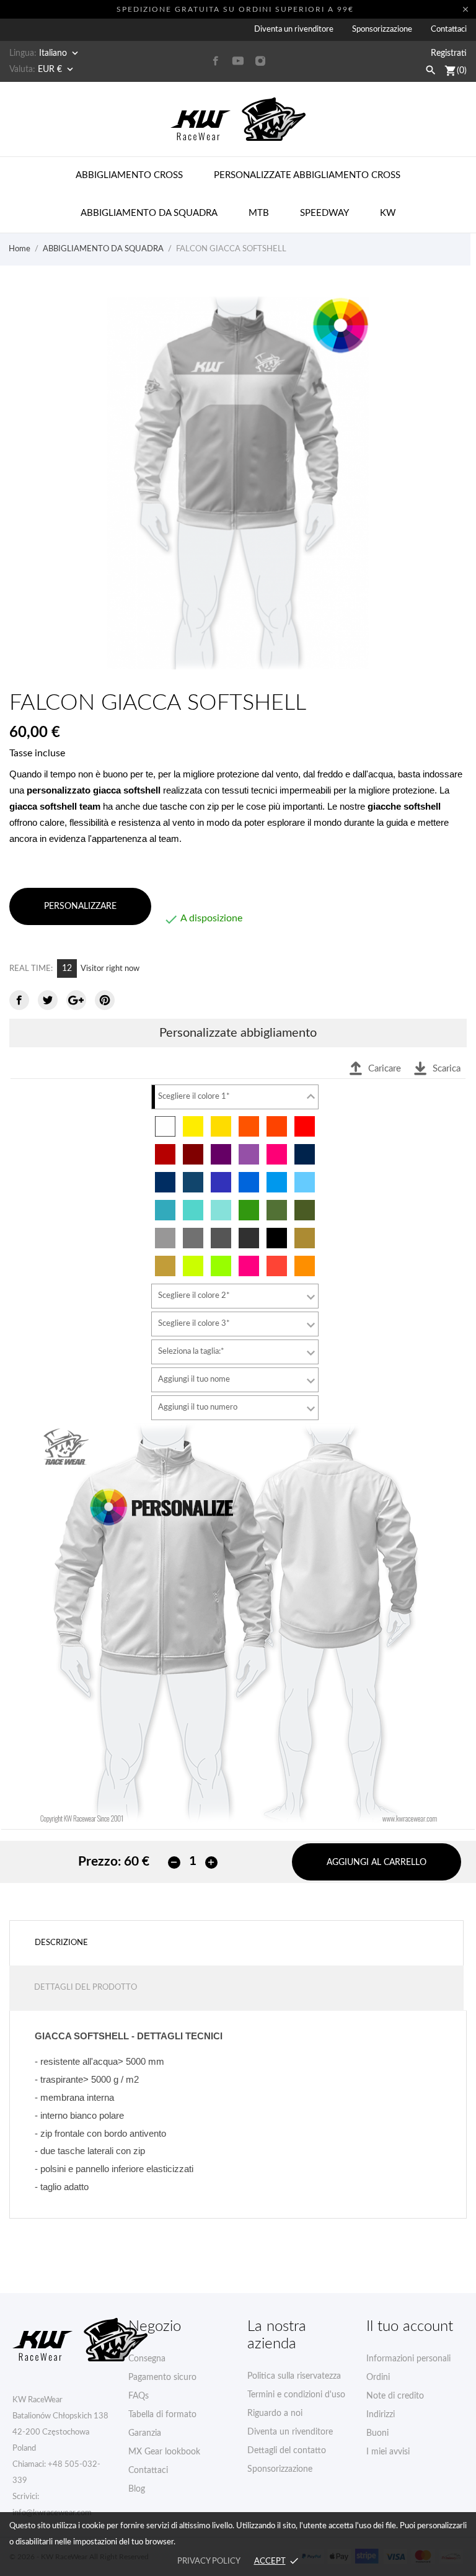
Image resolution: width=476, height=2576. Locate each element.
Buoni (377, 2433)
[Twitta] (48, 1000)
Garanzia (145, 2433)
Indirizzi (381, 2415)
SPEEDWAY (324, 213)
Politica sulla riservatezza (294, 2376)
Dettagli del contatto (287, 2451)
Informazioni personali (408, 2359)
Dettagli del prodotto (86, 1988)
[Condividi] (19, 1000)
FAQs (139, 2396)
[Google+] (76, 1000)
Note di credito (395, 2396)
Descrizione (61, 1943)
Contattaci (449, 29)
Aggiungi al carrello (377, 1863)
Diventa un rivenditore (294, 29)
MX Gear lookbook (164, 2452)
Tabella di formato (162, 2415)
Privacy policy (209, 2561)
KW (388, 213)
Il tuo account (410, 2327)
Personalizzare (80, 906)
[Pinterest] (105, 1000)
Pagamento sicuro (162, 2377)
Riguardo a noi (275, 2413)
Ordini (378, 2377)
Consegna (147, 2359)
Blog (137, 2489)
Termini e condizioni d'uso (296, 2395)
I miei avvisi (388, 2452)
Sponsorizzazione (382, 29)
